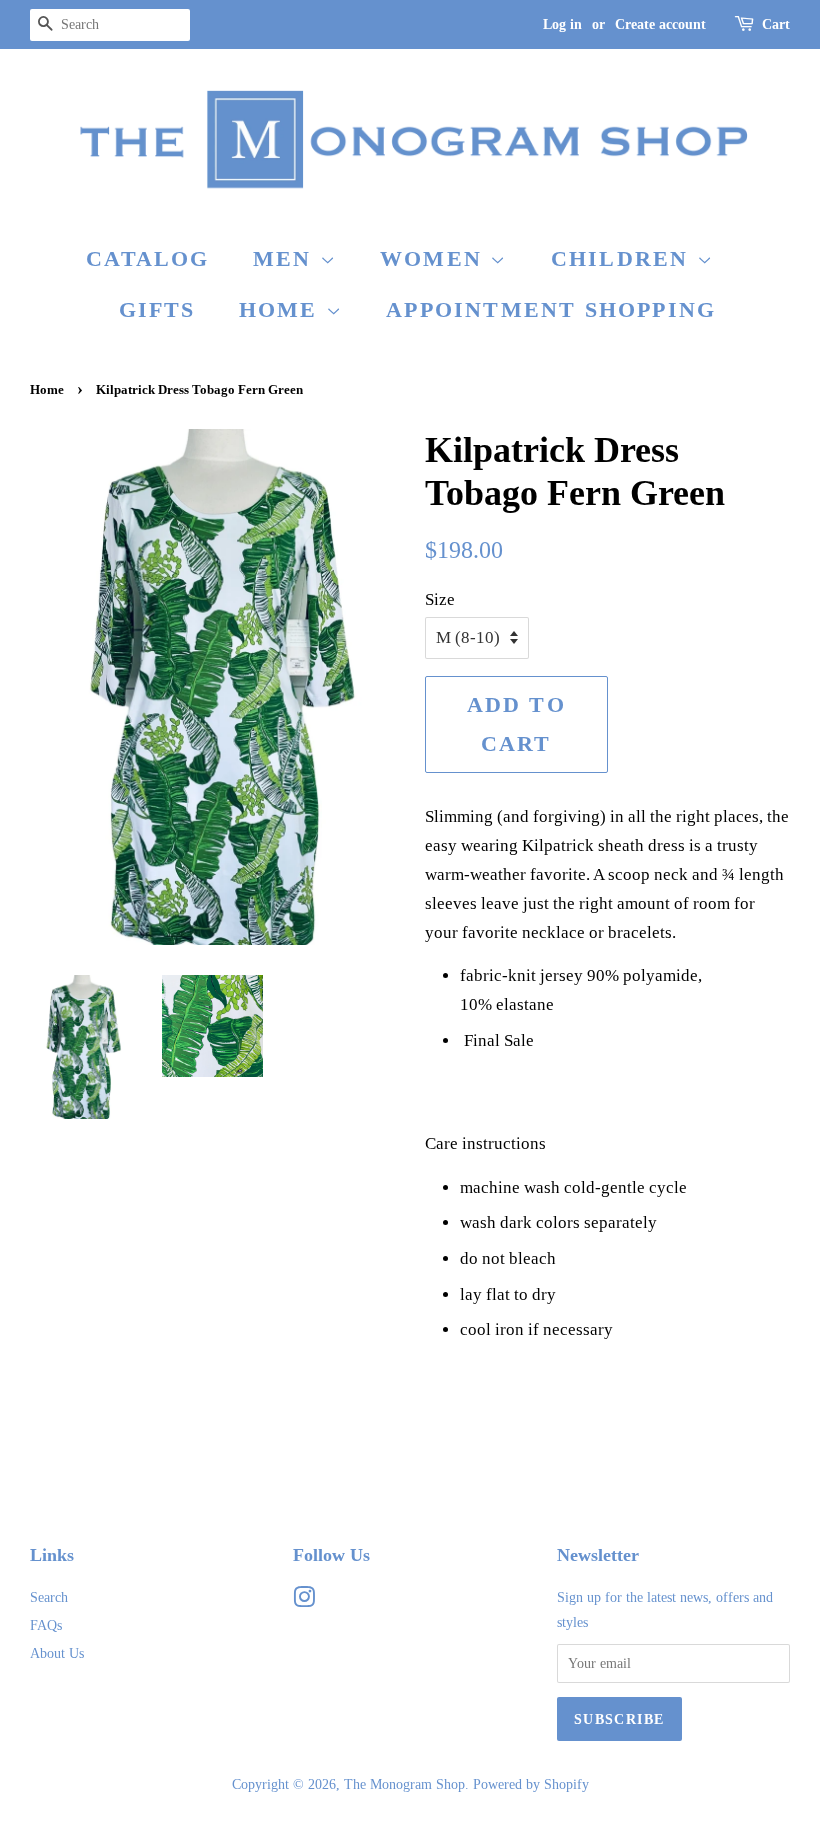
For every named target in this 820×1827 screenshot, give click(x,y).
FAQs (46, 1625)
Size (440, 599)
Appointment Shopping (551, 309)
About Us (57, 1653)
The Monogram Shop (404, 1784)
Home (282, 309)
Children (624, 258)
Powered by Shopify (531, 1784)
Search (49, 1597)
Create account (660, 24)
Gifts (157, 309)
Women (435, 258)
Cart (776, 24)
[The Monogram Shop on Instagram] (304, 1601)
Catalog (147, 258)
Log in (562, 24)
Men (286, 258)
